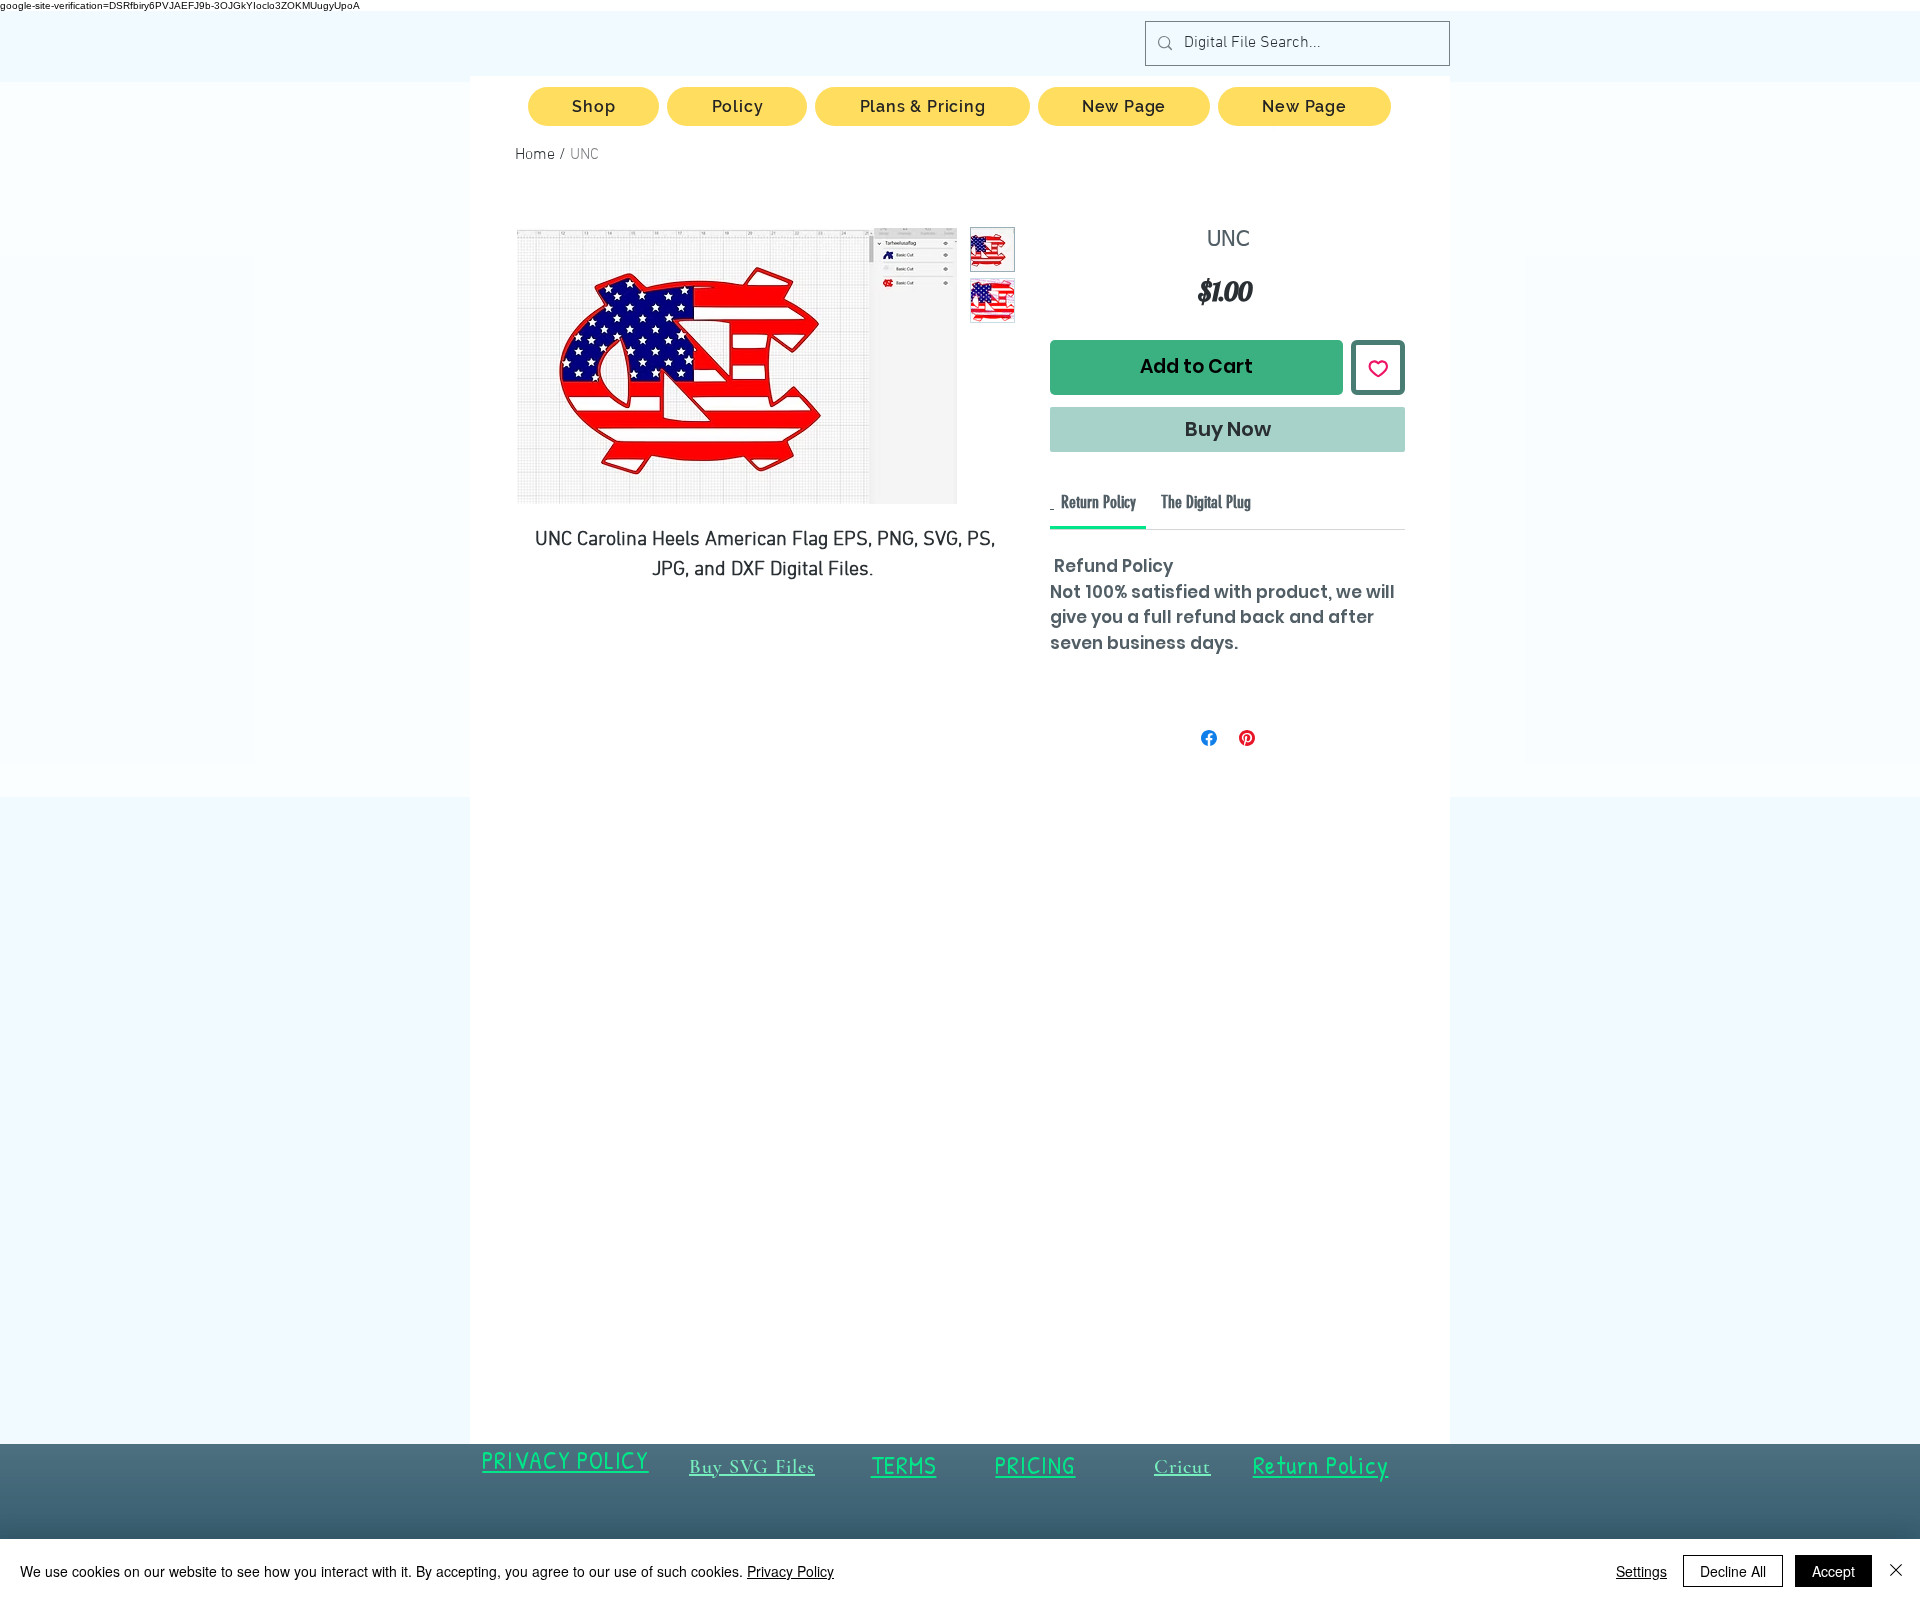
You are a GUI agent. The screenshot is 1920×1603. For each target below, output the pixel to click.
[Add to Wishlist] (1378, 367)
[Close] (1896, 1571)
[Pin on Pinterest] (1247, 738)
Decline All (1733, 1571)
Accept (1833, 1571)
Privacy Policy (790, 1571)
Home (535, 155)
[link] (1098, 502)
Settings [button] (1641, 1571)
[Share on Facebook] (1209, 738)
